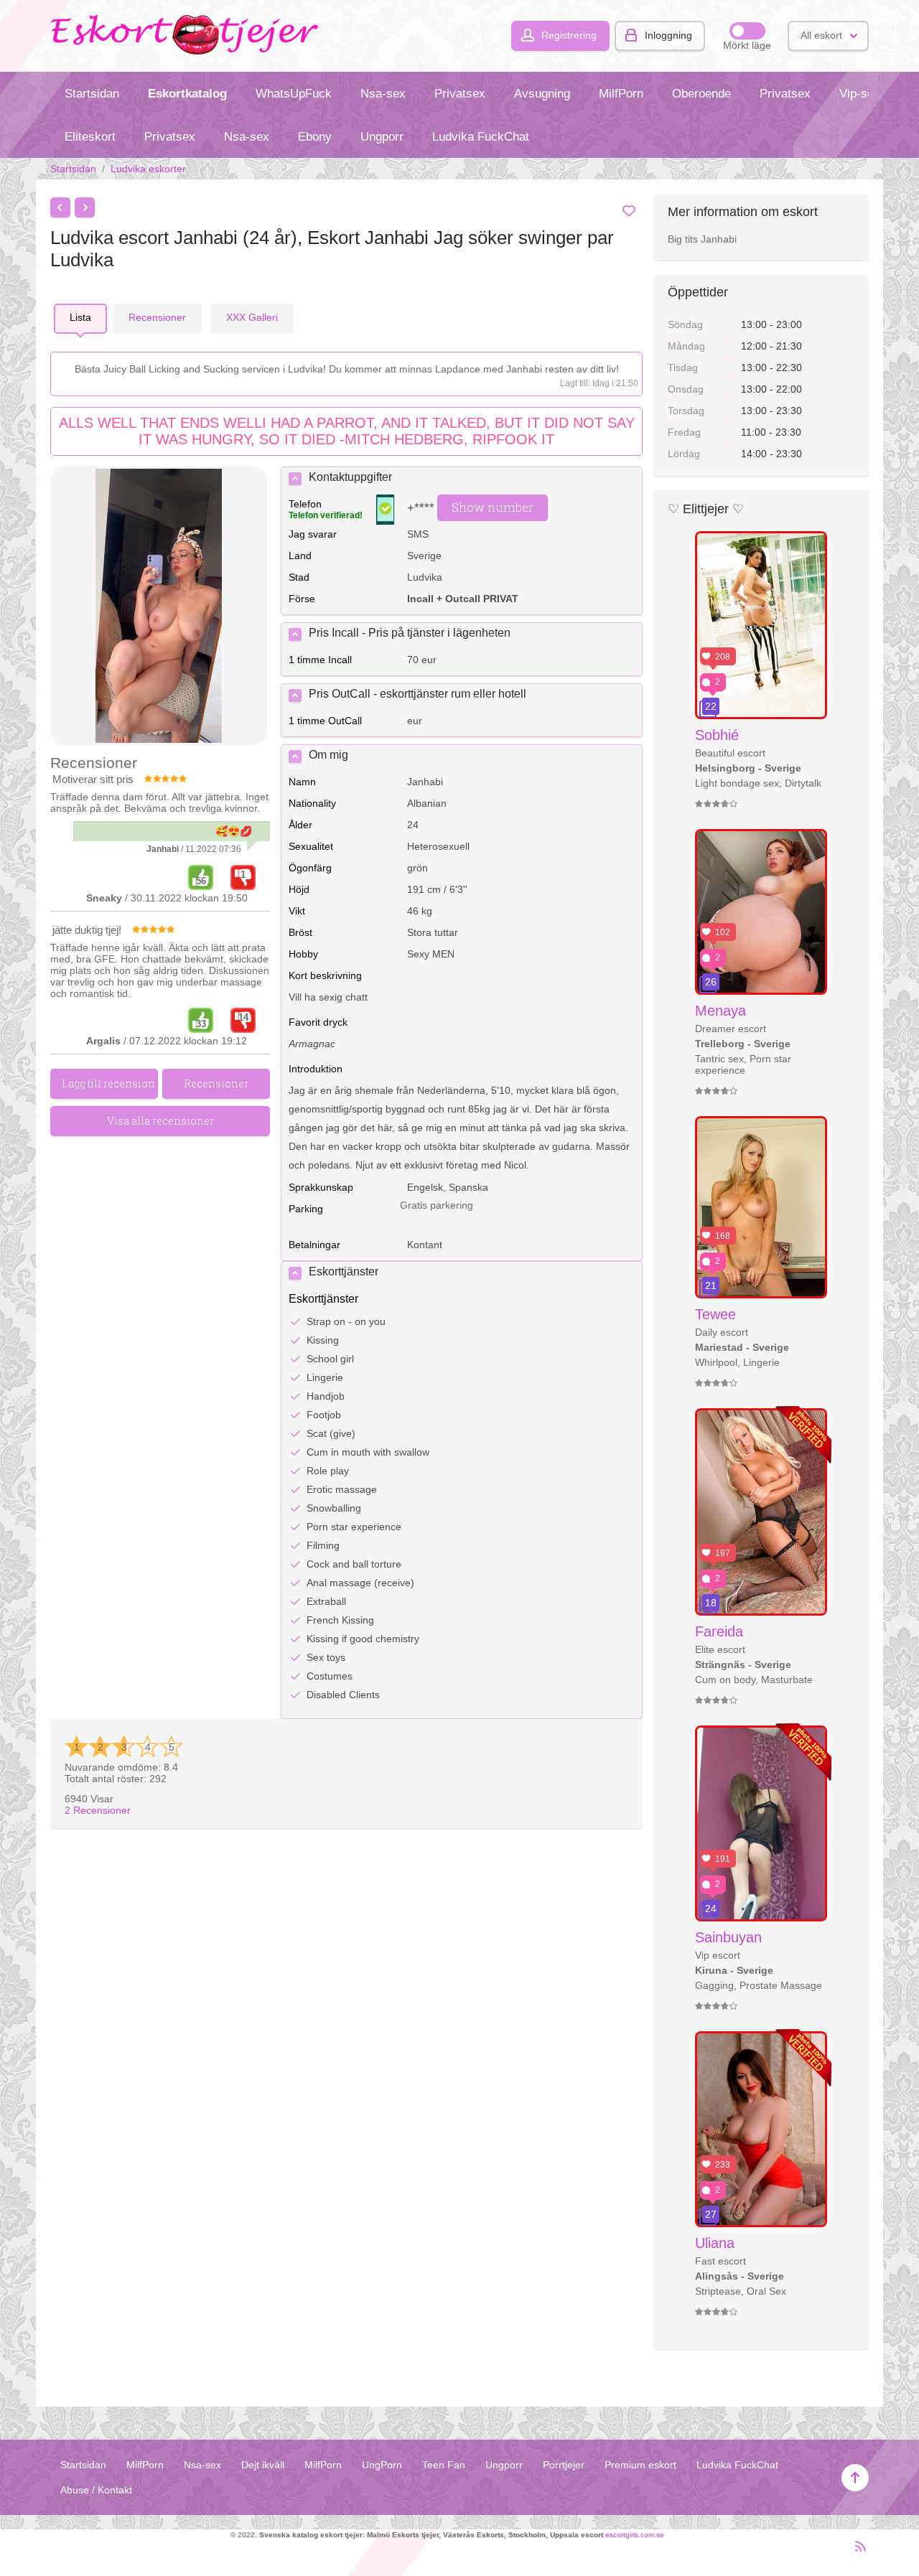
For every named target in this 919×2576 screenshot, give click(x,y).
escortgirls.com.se (635, 2535)
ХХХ (252, 317)
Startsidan (92, 94)
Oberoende (701, 94)
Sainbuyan (728, 1937)
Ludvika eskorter (148, 169)
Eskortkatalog (187, 94)
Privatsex (460, 94)
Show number (493, 507)
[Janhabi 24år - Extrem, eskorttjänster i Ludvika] (159, 607)
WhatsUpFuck (294, 94)
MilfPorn (621, 94)
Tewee (715, 1314)
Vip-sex (860, 94)
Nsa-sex (383, 94)
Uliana (715, 2243)
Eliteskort (90, 137)
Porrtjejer (564, 2465)
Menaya (720, 1011)
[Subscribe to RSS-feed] (856, 2552)
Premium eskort (640, 2465)
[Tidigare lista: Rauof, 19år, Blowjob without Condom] (60, 207)
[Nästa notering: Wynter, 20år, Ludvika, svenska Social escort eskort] (85, 207)
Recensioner (98, 1810)
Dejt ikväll (263, 2465)
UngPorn (382, 2465)
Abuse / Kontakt (96, 2490)
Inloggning (668, 35)
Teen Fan (444, 2465)
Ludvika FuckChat (481, 137)
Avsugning (542, 94)
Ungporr (382, 137)
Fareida (719, 1631)
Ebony (315, 137)
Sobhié (717, 735)
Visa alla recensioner (160, 1121)
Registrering (569, 35)
